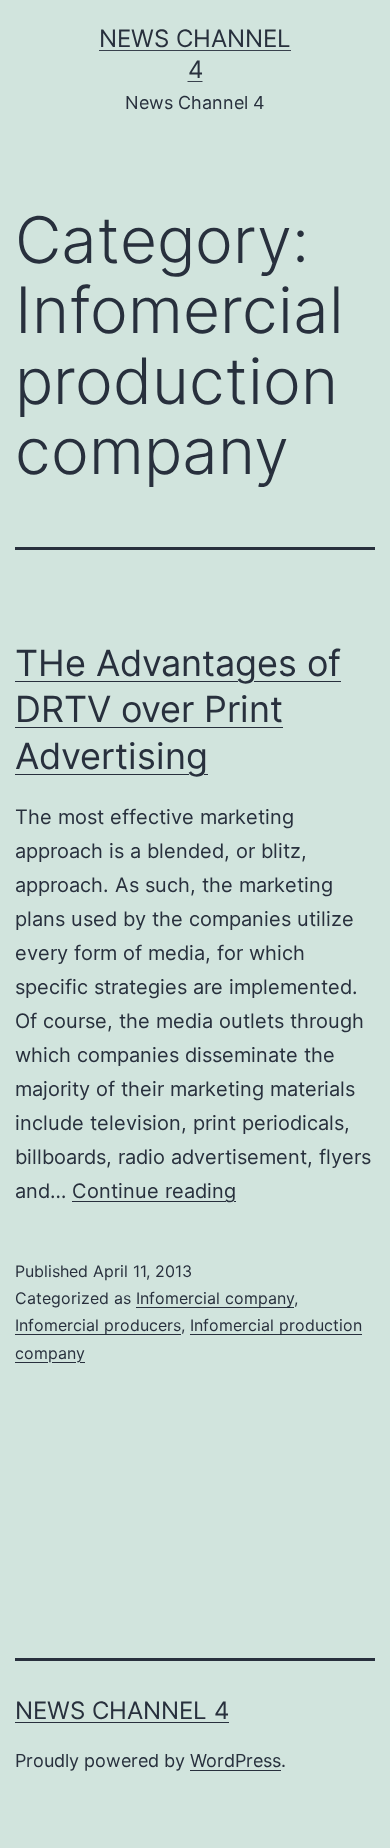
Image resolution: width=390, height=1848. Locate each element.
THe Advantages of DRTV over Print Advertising (178, 710)
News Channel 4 (122, 1710)
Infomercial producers (98, 1325)
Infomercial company (215, 1298)
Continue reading (154, 1191)
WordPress (235, 1760)
